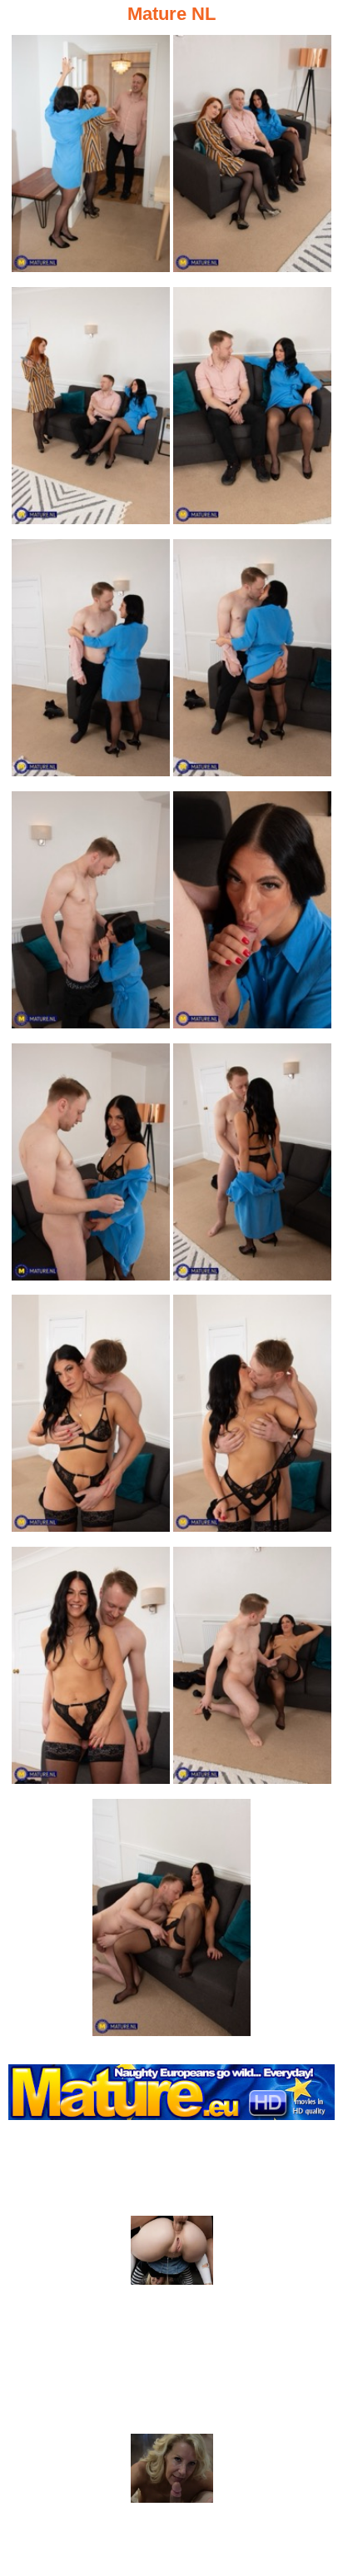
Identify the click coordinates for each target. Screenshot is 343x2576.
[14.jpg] (252, 1670)
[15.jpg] (171, 1922)
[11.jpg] (91, 1418)
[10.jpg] (252, 1167)
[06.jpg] (252, 663)
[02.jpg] (252, 159)
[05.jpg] (91, 663)
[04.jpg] (252, 411)
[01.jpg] (91, 159)
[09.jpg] (91, 1167)
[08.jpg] (252, 915)
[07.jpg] (91, 915)
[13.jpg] (91, 1670)
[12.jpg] (252, 1418)
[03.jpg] (91, 411)
